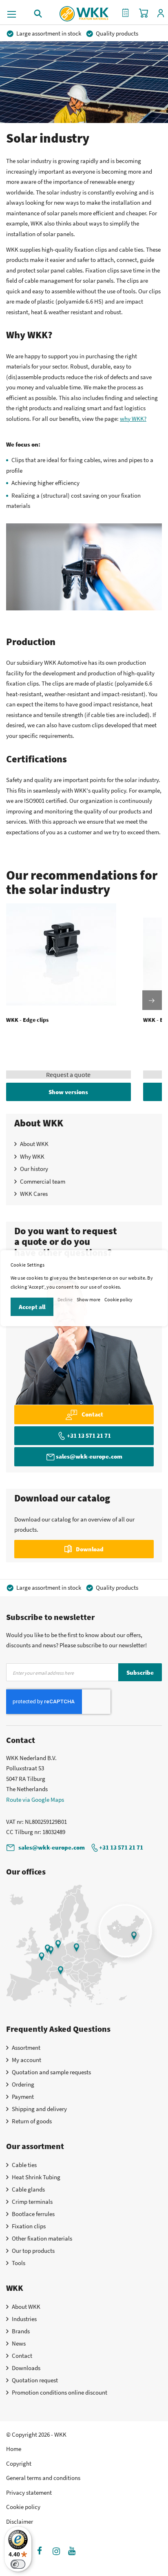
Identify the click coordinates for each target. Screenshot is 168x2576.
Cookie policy (118, 1299)
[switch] (18, 2564)
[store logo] (84, 11)
